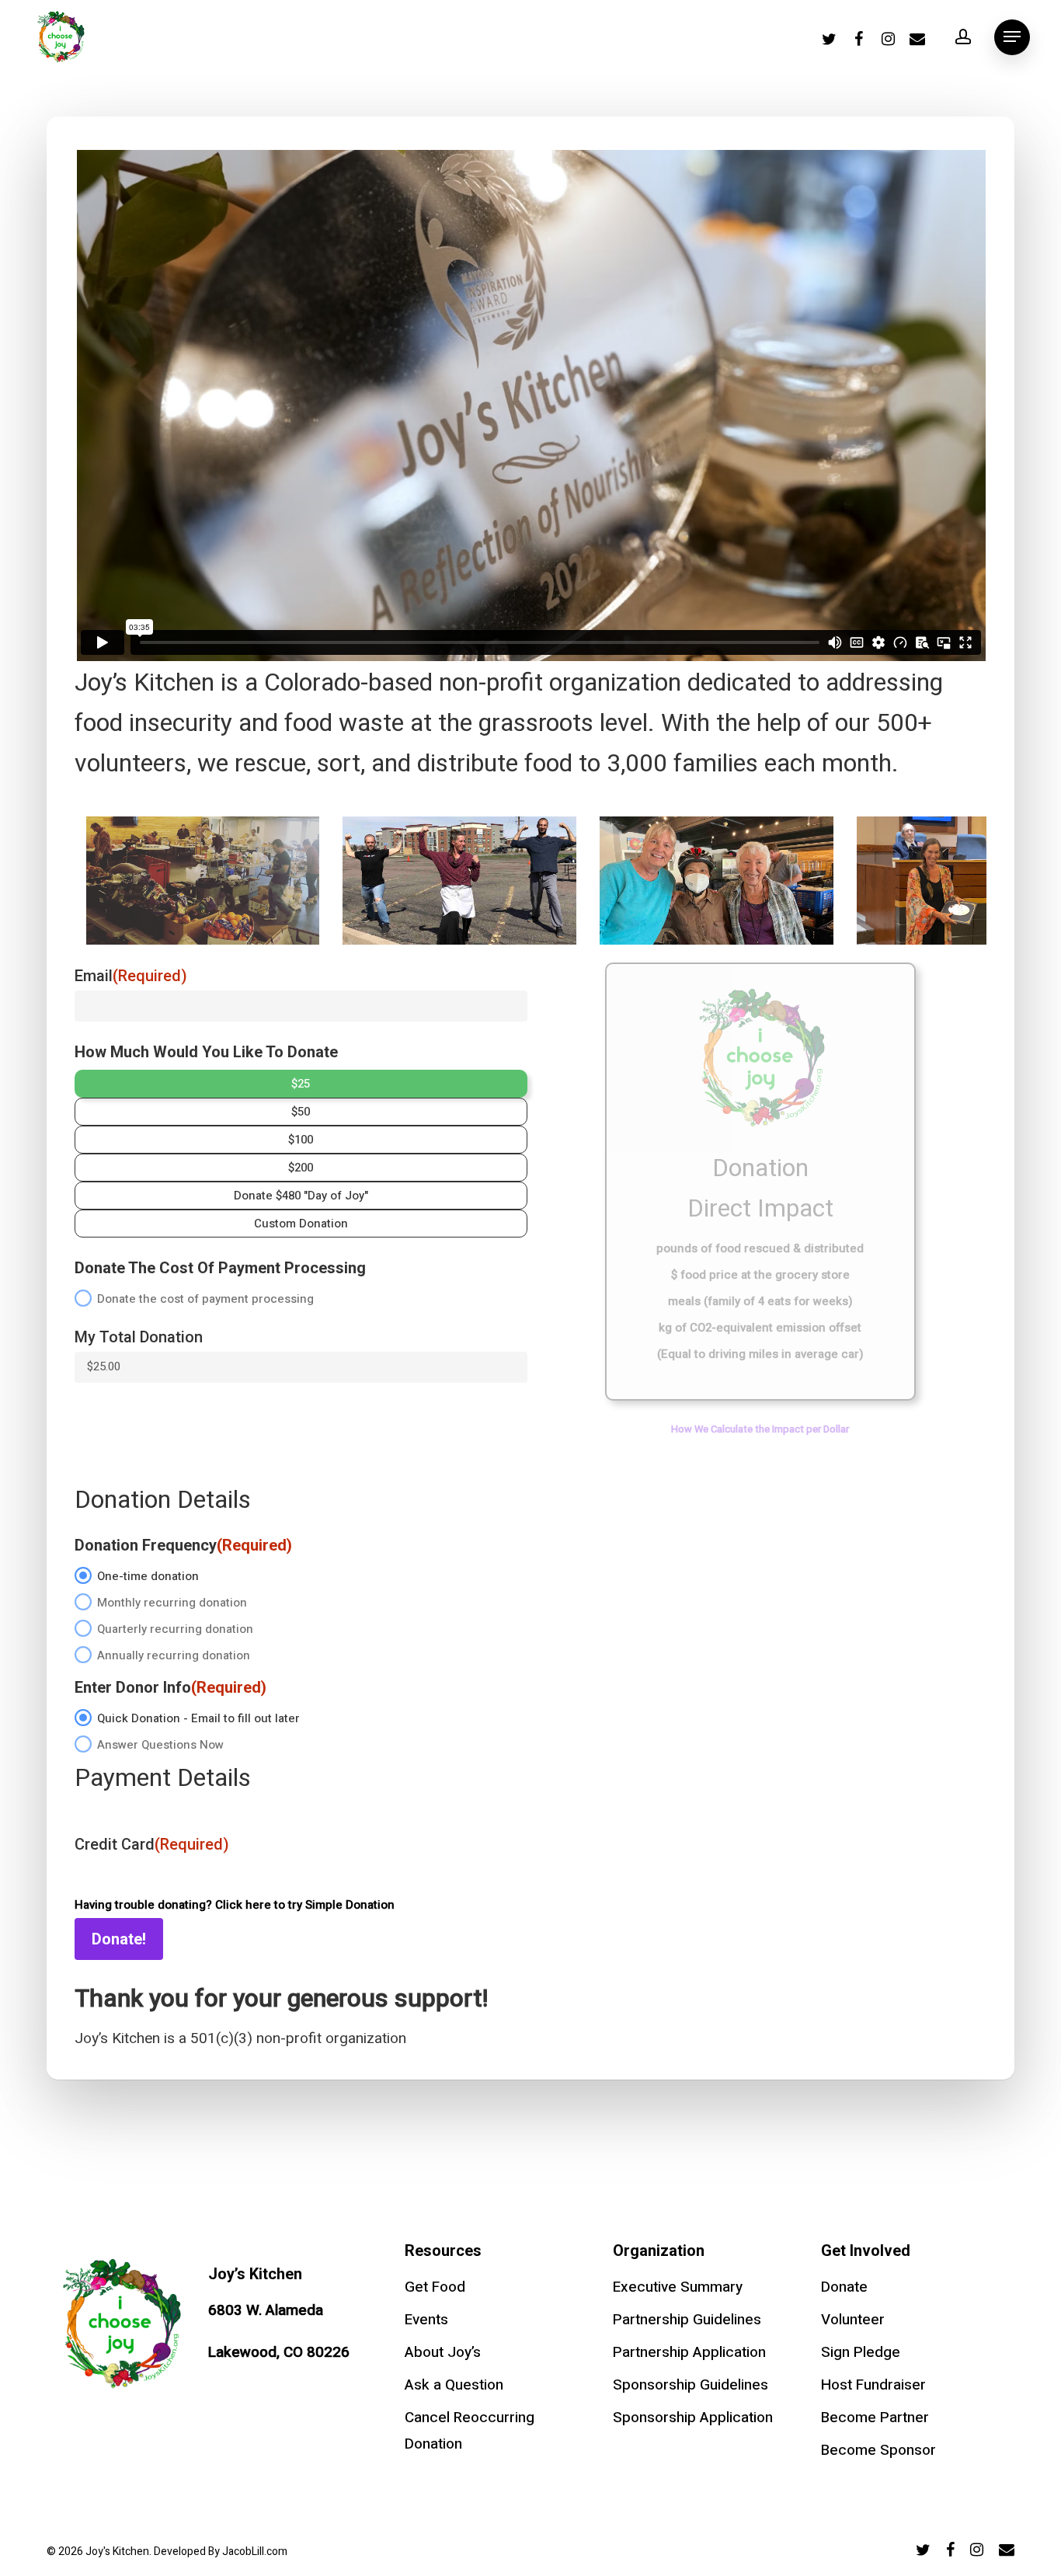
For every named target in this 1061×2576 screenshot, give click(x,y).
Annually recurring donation (174, 1655)
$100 (301, 1140)
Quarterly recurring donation (175, 1629)
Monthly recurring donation (172, 1603)
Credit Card (152, 1844)
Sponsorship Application (693, 2418)
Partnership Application (689, 2352)
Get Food (435, 2287)
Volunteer (853, 2320)
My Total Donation (139, 1337)
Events (426, 2320)
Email (131, 976)
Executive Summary (678, 2287)
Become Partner (875, 2418)
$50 (301, 1112)
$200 (301, 1168)
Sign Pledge (861, 2352)
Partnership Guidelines (687, 2320)
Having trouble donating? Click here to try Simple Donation (235, 1905)
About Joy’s (443, 2352)
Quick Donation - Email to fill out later (198, 1718)
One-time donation (148, 1576)
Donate (844, 2287)
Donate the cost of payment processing (205, 1299)
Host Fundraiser (873, 2385)
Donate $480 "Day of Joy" (301, 1196)
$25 (301, 1084)
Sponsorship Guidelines (691, 2385)
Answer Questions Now (160, 1745)
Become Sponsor (878, 2450)
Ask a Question (454, 2385)
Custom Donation (301, 1224)
